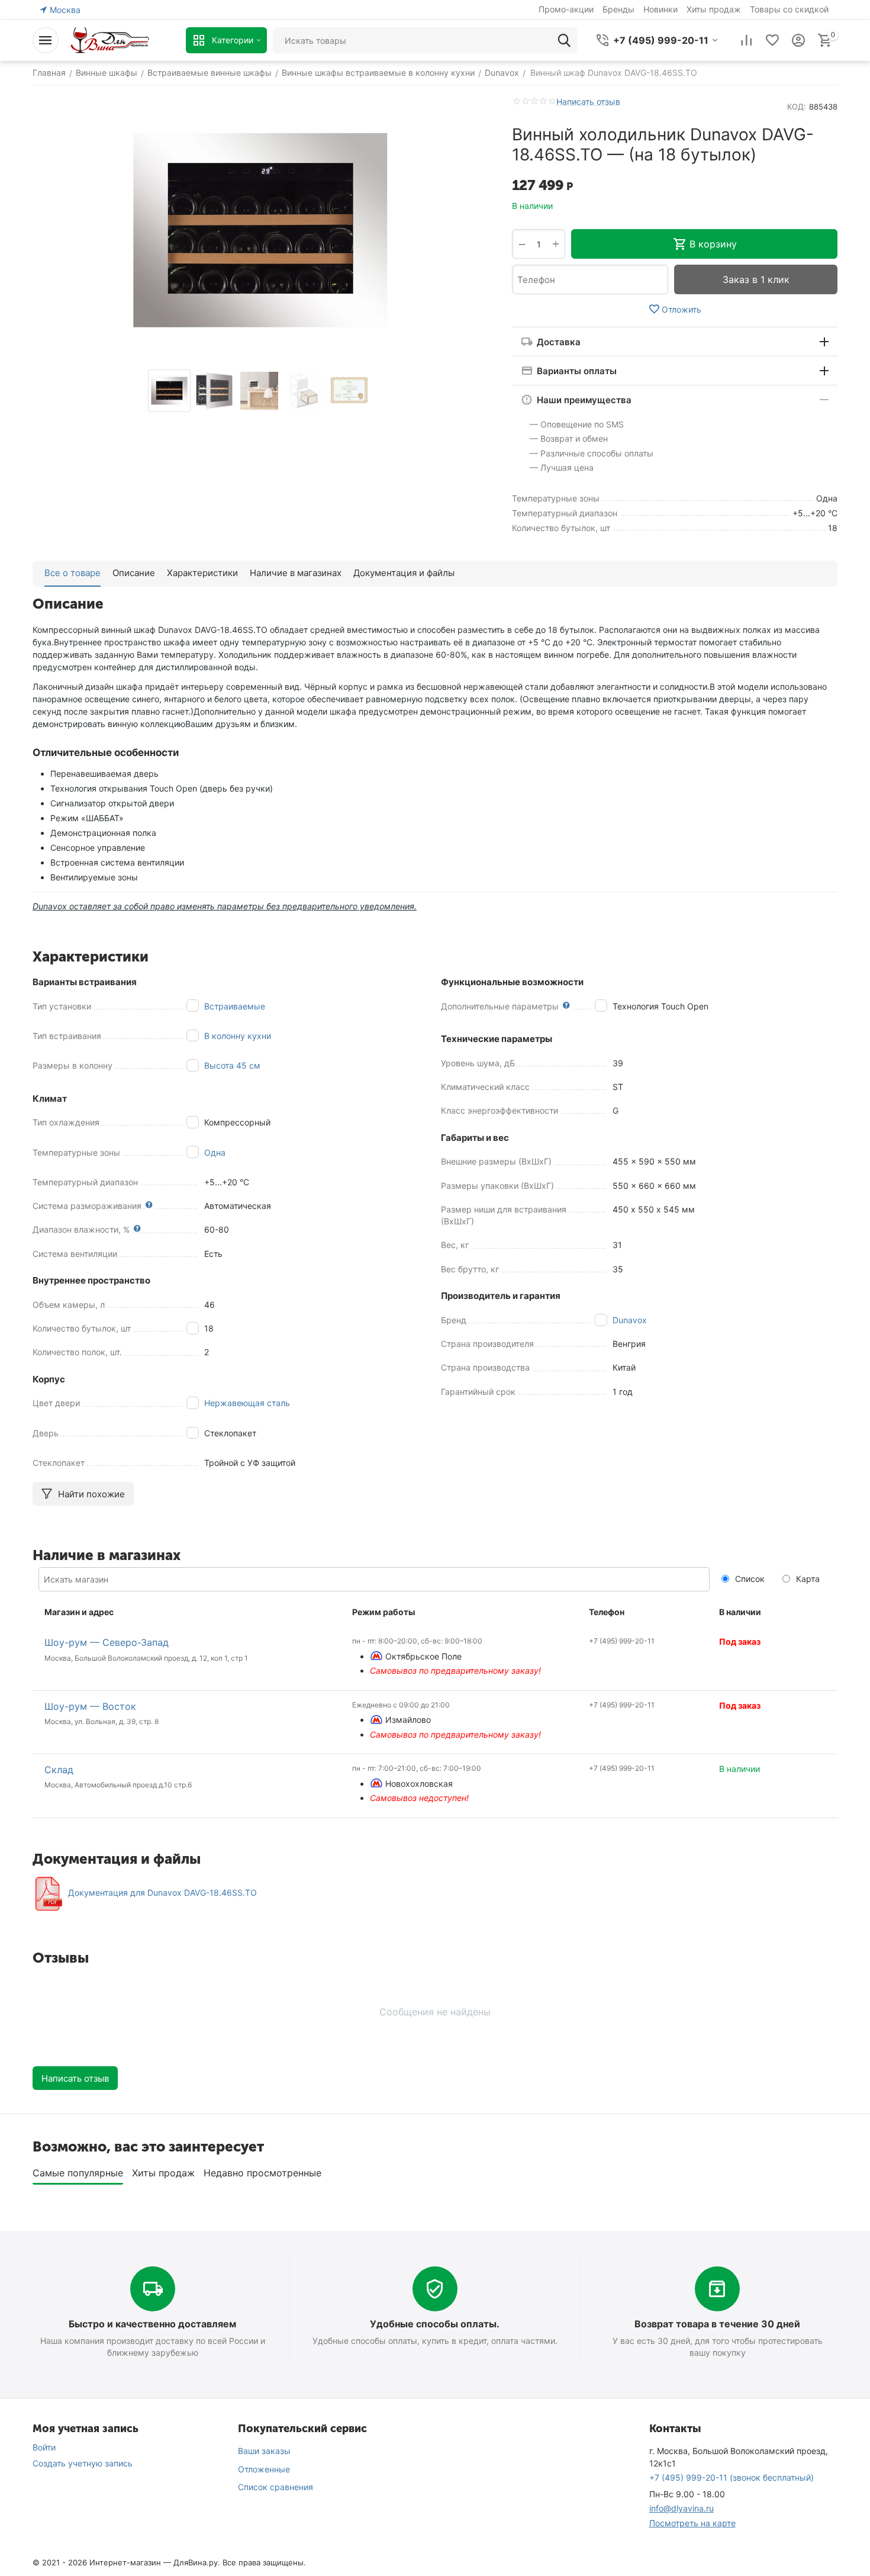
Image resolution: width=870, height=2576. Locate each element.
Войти (44, 2447)
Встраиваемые (235, 1006)
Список (749, 1579)
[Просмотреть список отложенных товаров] (772, 40)
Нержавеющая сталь (247, 1403)
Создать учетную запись (83, 2463)
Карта (807, 1579)
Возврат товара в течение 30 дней (717, 2324)
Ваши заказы (264, 2451)
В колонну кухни (238, 1036)
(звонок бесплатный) (732, 2477)
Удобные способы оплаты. (435, 2324)
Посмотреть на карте (692, 2523)
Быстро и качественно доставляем (152, 2324)
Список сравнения (275, 2487)
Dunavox (630, 1320)
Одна (215, 1152)
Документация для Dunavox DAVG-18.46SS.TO (162, 1893)
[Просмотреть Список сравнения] (746, 40)
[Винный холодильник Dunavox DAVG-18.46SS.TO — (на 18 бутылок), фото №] (260, 230)
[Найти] (564, 40)
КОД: (797, 107)
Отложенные (264, 2469)
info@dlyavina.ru (681, 2508)
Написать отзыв (588, 102)
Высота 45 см (232, 1065)
